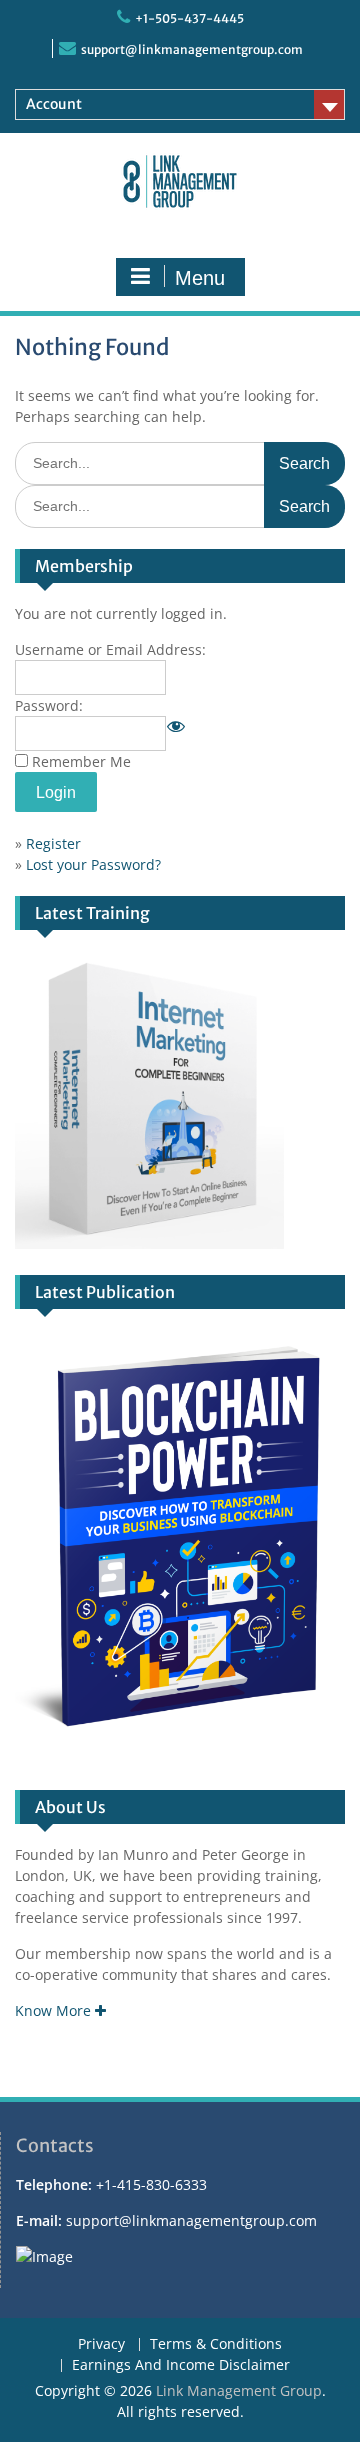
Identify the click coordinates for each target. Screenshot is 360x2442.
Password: (49, 705)
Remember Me (81, 761)
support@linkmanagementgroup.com (192, 49)
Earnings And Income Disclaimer (181, 2365)
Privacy (101, 2344)
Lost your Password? (93, 864)
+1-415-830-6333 (151, 2184)
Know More (55, 2010)
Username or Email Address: (110, 649)
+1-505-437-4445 (189, 18)
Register (53, 843)
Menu (200, 278)
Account (54, 104)
